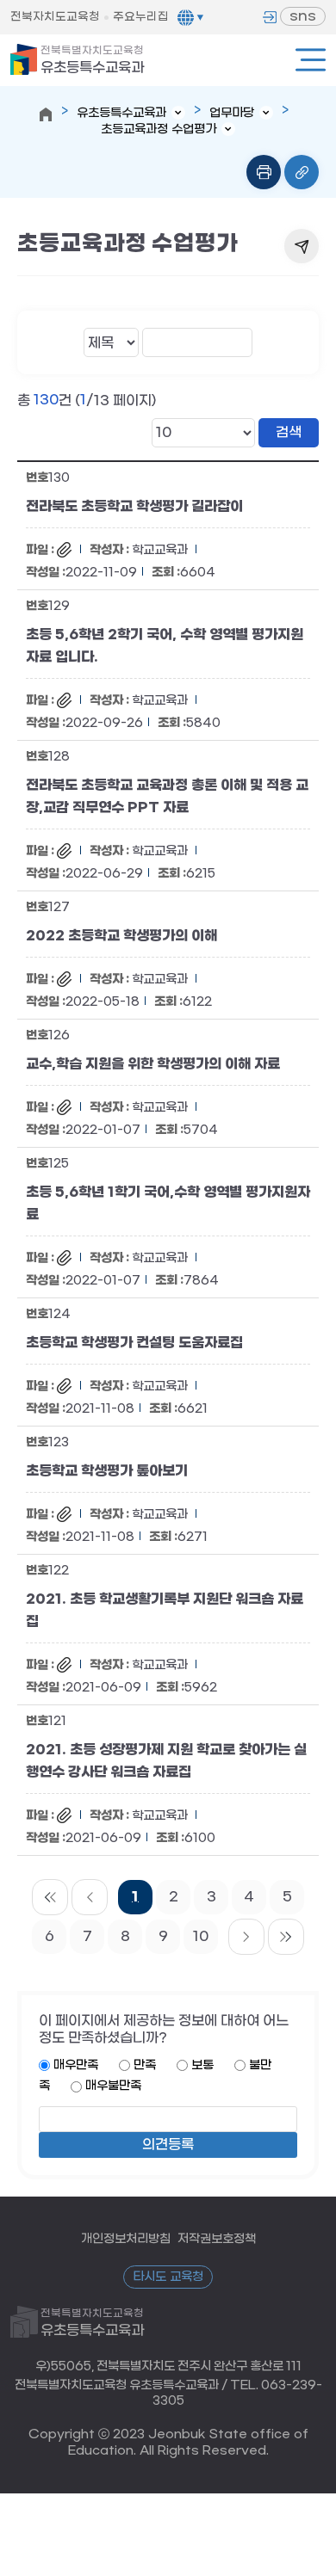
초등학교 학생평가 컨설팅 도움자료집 (134, 1342)
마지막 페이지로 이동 (286, 1937)
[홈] (46, 114)
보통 (202, 2065)
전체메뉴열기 (311, 60)
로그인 (270, 17)
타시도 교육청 (168, 2277)
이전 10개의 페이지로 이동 (90, 1897)
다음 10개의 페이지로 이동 (246, 1937)
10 (201, 1936)
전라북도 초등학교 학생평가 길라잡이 (134, 506)
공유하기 (302, 246)
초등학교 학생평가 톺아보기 (107, 1470)
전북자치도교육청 (55, 17)
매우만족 (76, 2065)
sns (303, 16)
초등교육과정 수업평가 (159, 129)
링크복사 (302, 172)
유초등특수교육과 (92, 60)
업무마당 (232, 113)
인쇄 (264, 172)
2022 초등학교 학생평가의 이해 (121, 935)
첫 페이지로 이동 (50, 1897)
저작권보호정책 (217, 2238)
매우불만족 (113, 2086)
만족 (145, 2065)
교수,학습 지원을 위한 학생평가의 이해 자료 (153, 1063)
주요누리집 (141, 17)
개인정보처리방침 (126, 2238)
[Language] (190, 17)
